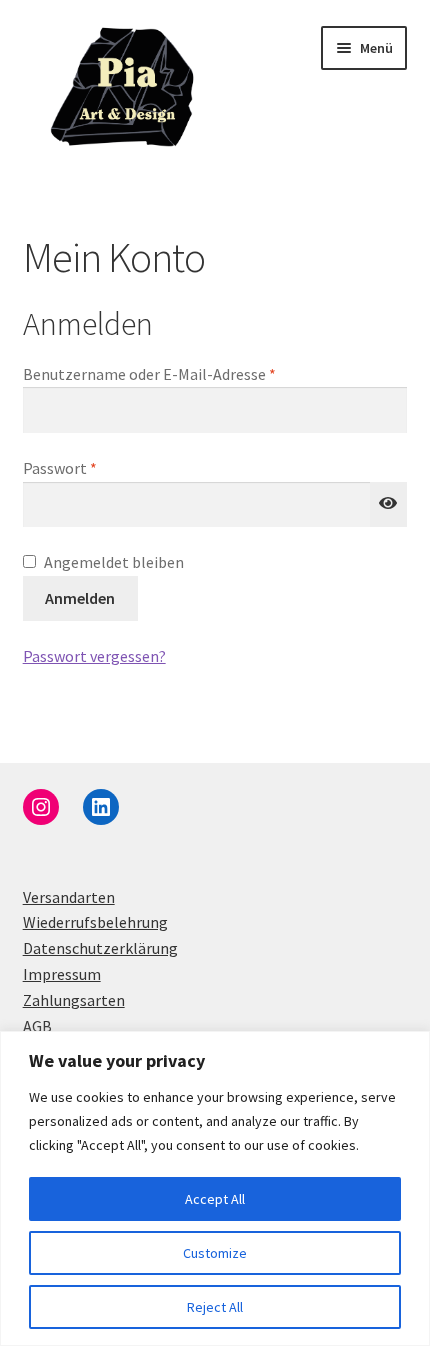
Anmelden (80, 598)
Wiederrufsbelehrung (95, 922)
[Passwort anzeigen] (389, 505)
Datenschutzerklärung (100, 948)
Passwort (101, 467)
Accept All (215, 1199)
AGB (37, 1026)
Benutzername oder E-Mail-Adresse (190, 373)
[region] (215, 1188)
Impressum (62, 974)
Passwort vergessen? (94, 656)
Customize (215, 1253)
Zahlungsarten (74, 1000)
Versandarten (69, 897)
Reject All (215, 1307)
